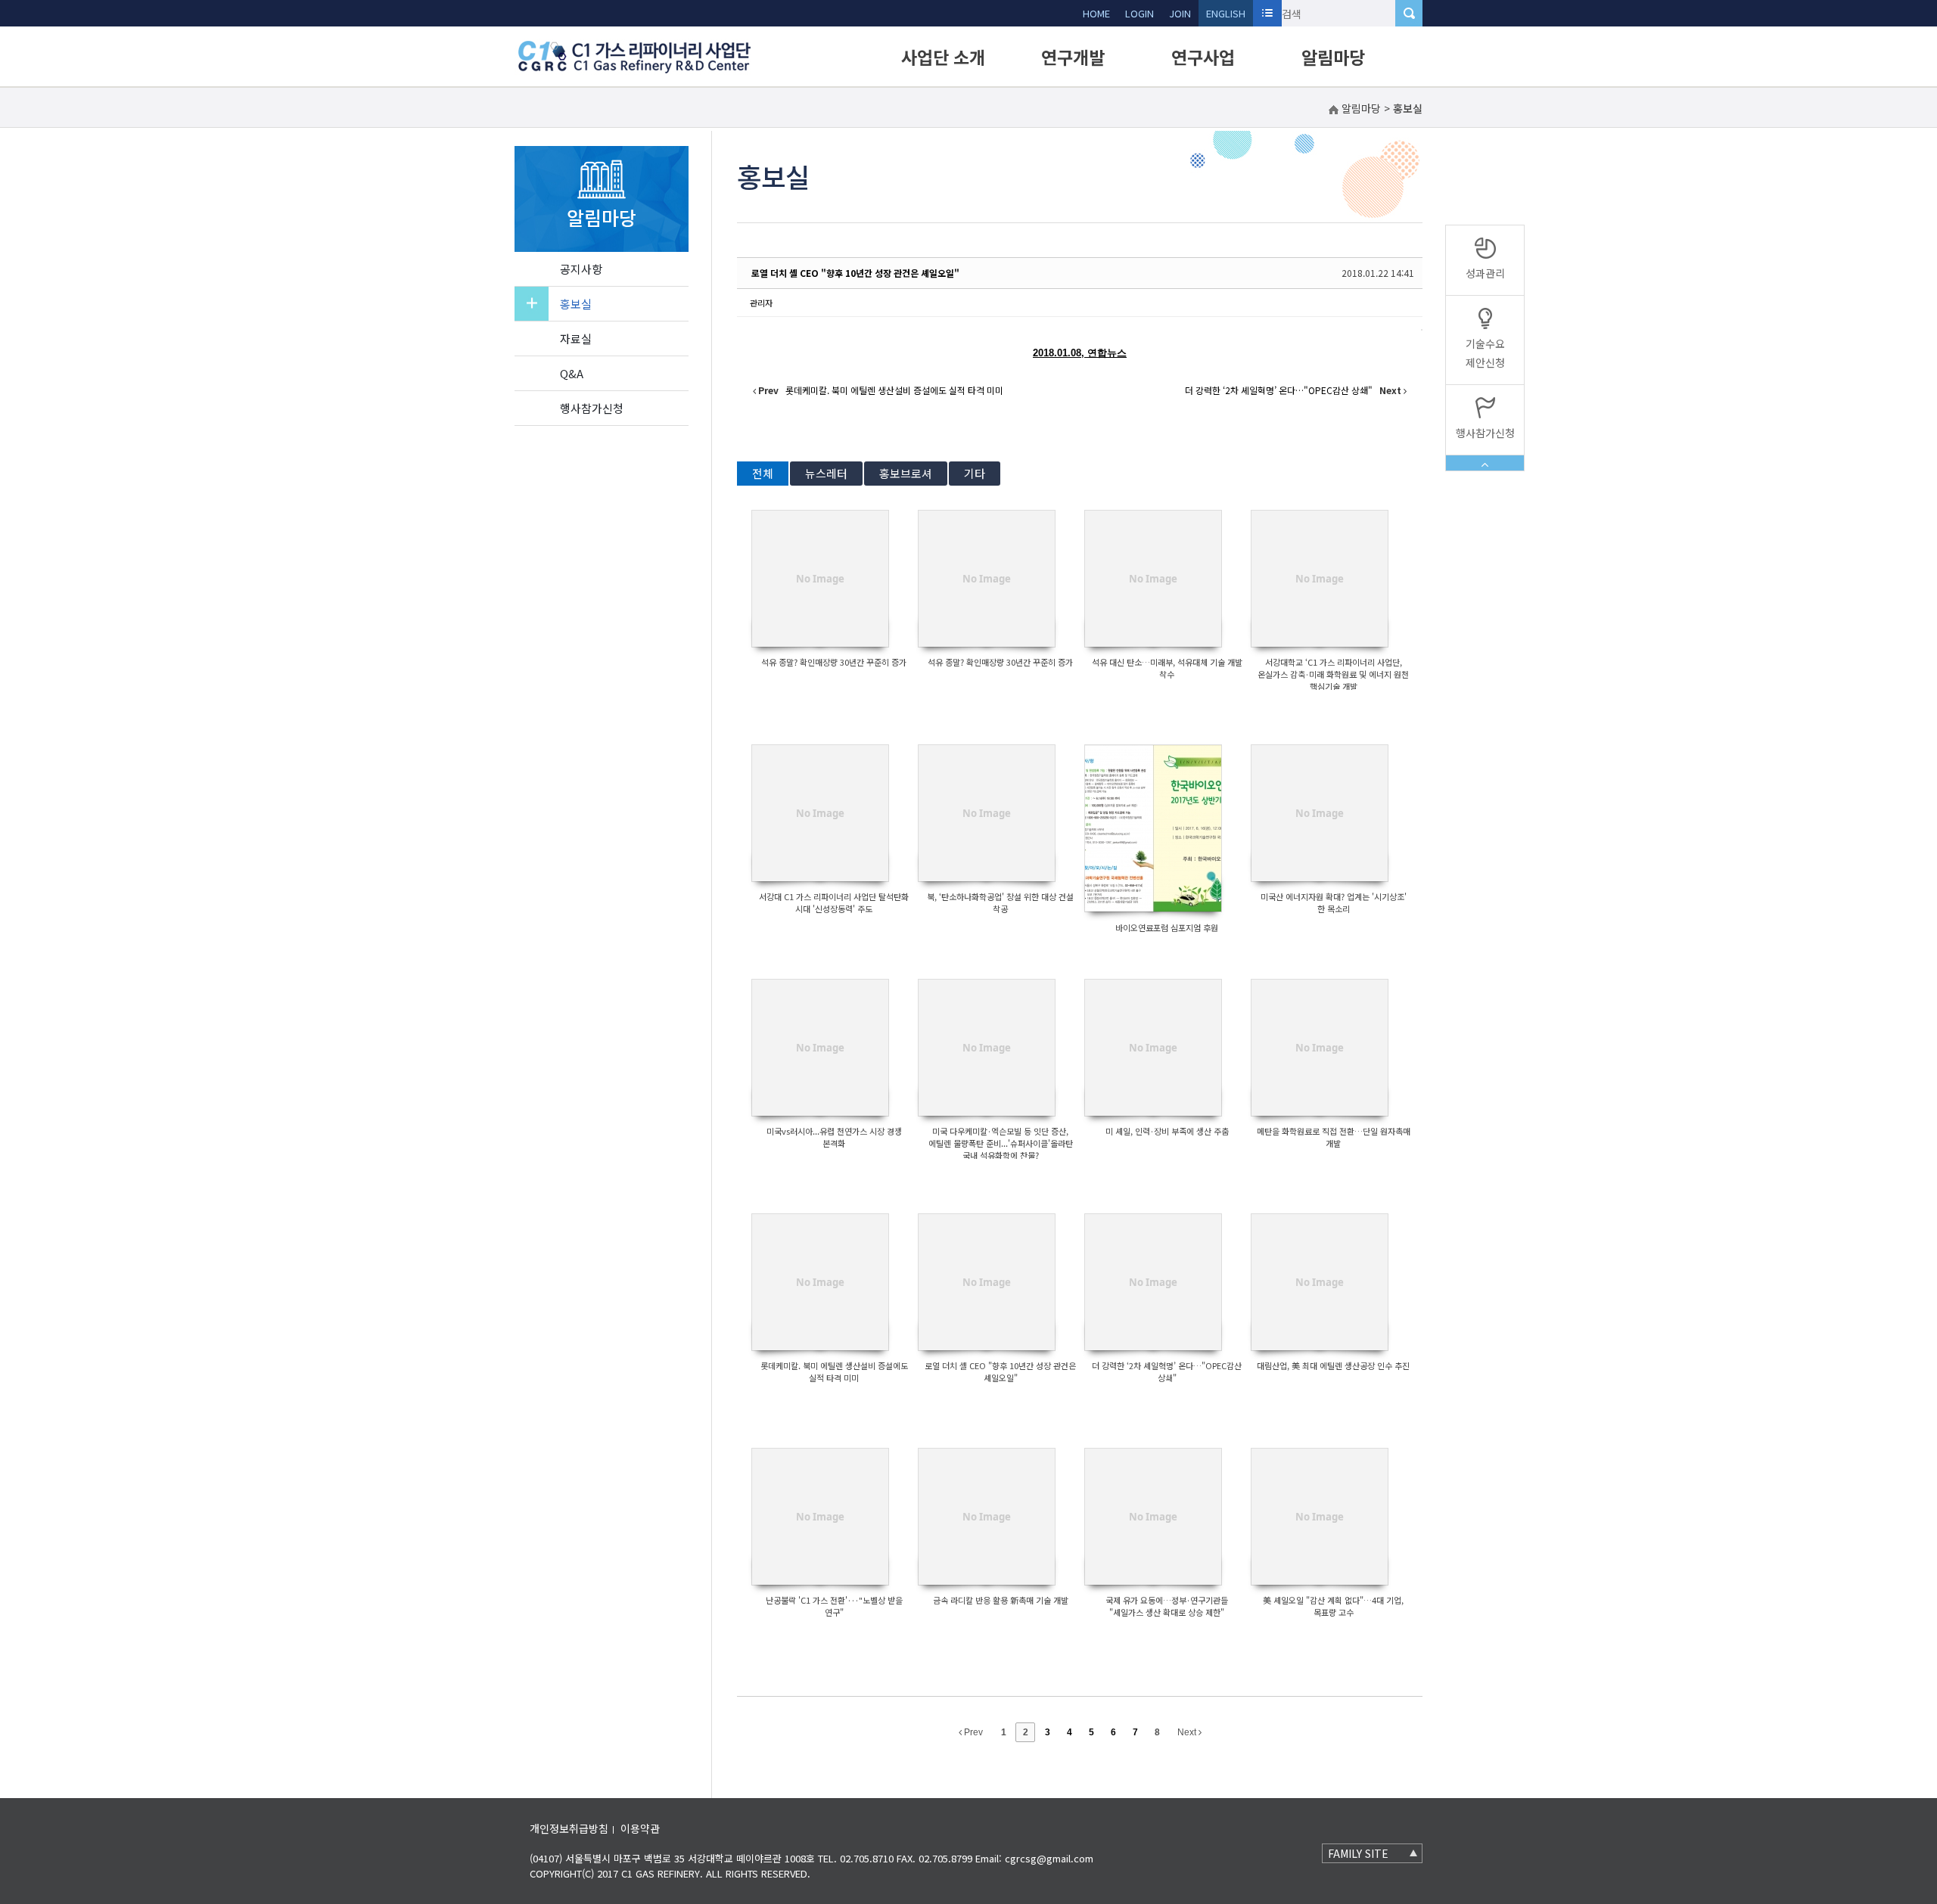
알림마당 (1333, 57)
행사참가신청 (592, 408)
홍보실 (576, 304)
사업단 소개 (943, 57)
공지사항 (581, 269)
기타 (975, 473)
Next (1188, 1732)
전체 (763, 473)
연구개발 (1073, 57)
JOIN (1180, 13)
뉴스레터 (826, 473)
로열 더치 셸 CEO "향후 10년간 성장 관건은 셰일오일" (855, 273)
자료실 (576, 339)
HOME (1096, 13)
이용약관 (640, 1828)
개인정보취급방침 (569, 1828)
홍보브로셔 (906, 473)
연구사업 (1203, 57)
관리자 (761, 303)
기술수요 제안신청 (1485, 353)
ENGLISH (1226, 13)
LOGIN (1140, 13)
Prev (972, 1732)
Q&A (572, 373)
